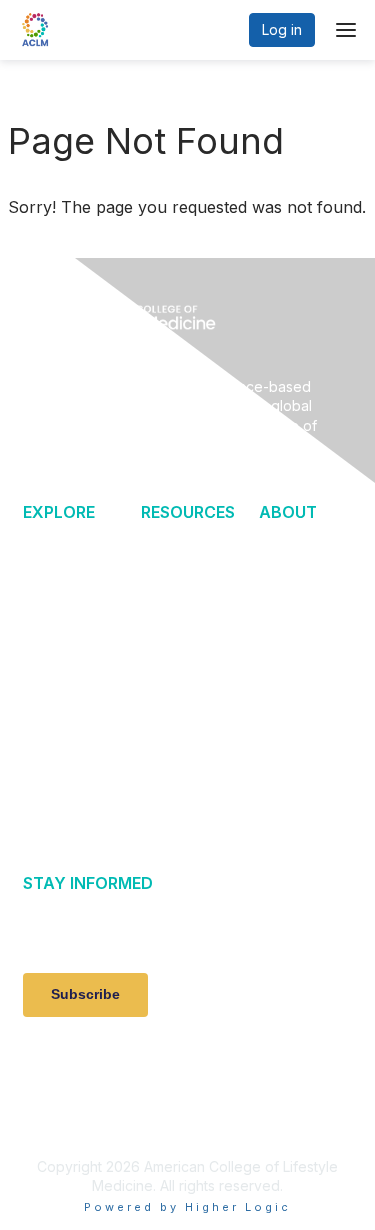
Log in (282, 29)
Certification (186, 543)
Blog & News (67, 609)
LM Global (294, 673)
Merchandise (188, 787)
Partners (289, 700)
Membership (185, 570)
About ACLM (301, 617)
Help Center (301, 543)
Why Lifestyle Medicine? (60, 563)
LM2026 (52, 731)
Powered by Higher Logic (187, 1207)
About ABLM (301, 645)
